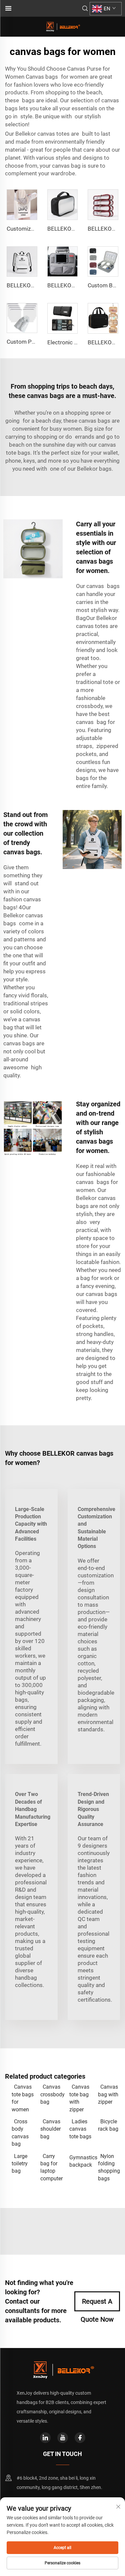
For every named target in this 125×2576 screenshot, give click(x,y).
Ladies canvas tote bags (80, 2129)
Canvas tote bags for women (23, 2098)
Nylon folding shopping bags (109, 2167)
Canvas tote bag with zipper (79, 2098)
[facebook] (80, 2438)
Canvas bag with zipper (108, 2094)
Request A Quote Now (97, 2304)
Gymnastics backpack (80, 2161)
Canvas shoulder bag (50, 2129)
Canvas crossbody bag (51, 2094)
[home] (63, 26)
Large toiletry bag (20, 2164)
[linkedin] (45, 2438)
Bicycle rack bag (108, 2125)
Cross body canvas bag (20, 2133)
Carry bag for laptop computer (51, 2167)
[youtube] (63, 2438)
